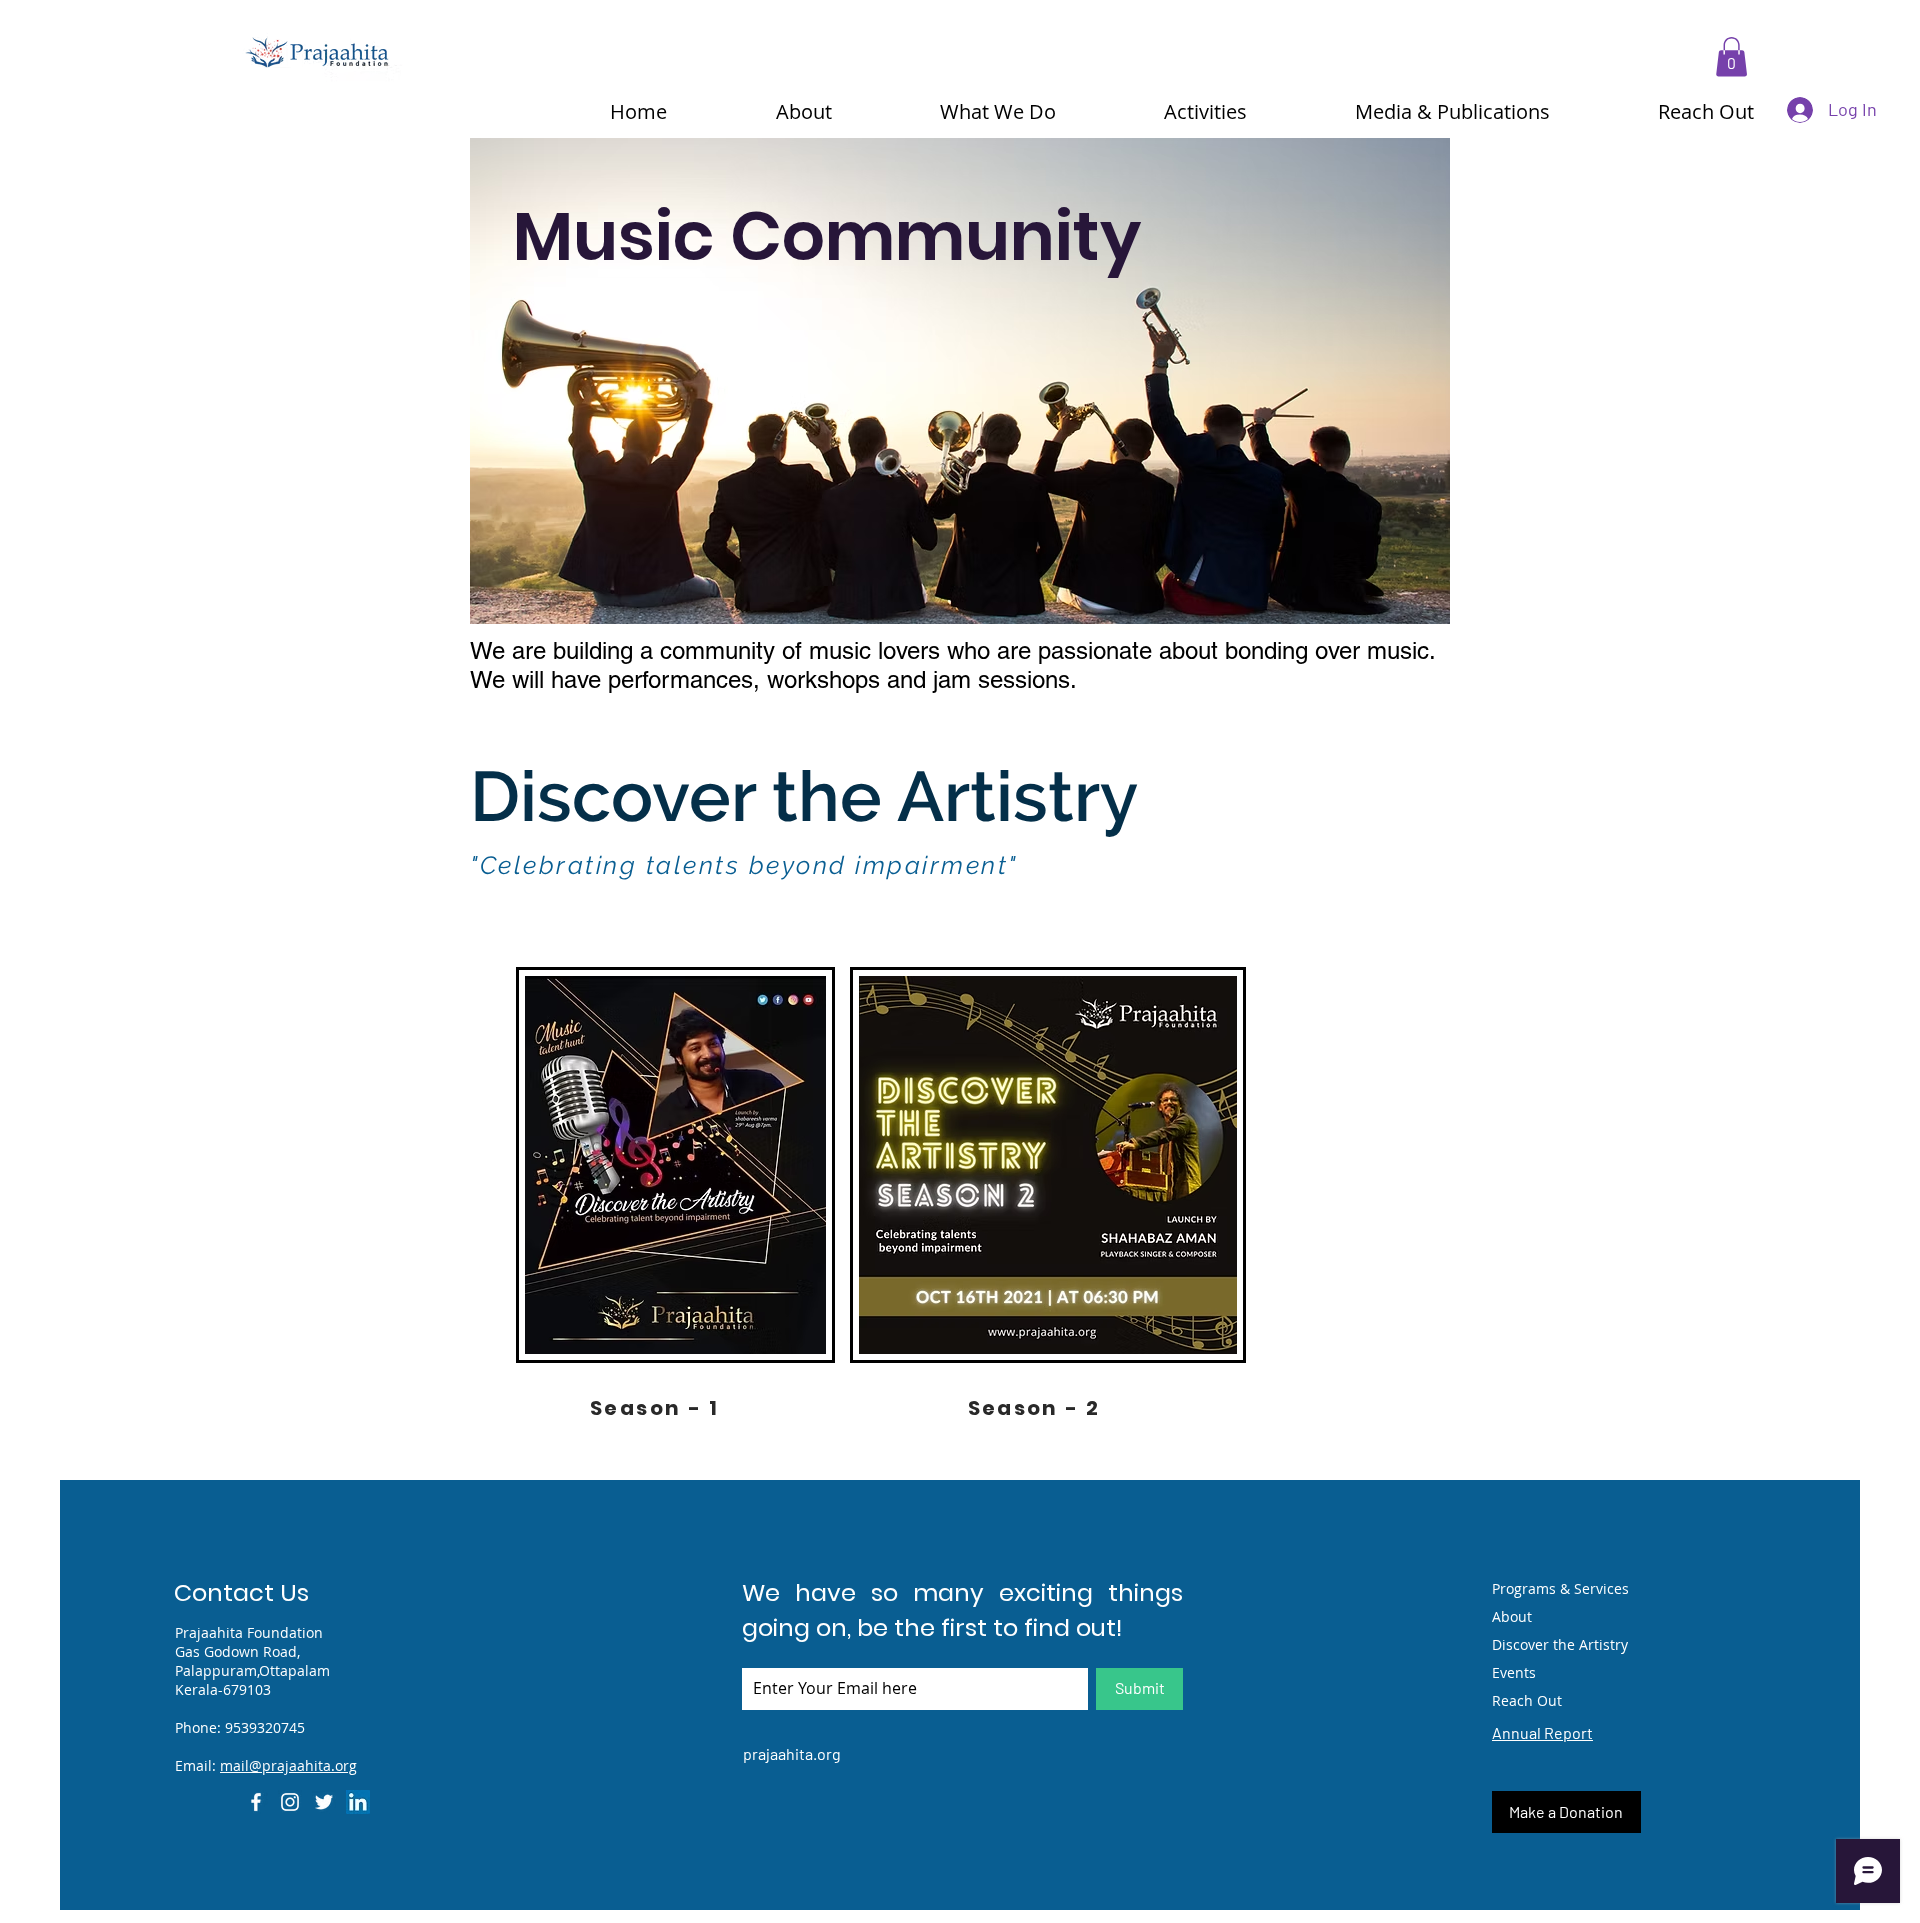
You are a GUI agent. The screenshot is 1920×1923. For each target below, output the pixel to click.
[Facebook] (256, 1802)
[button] (1731, 56)
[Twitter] (324, 1802)
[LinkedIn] (358, 1802)
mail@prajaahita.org (288, 1765)
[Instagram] (290, 1802)
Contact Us (241, 1592)
